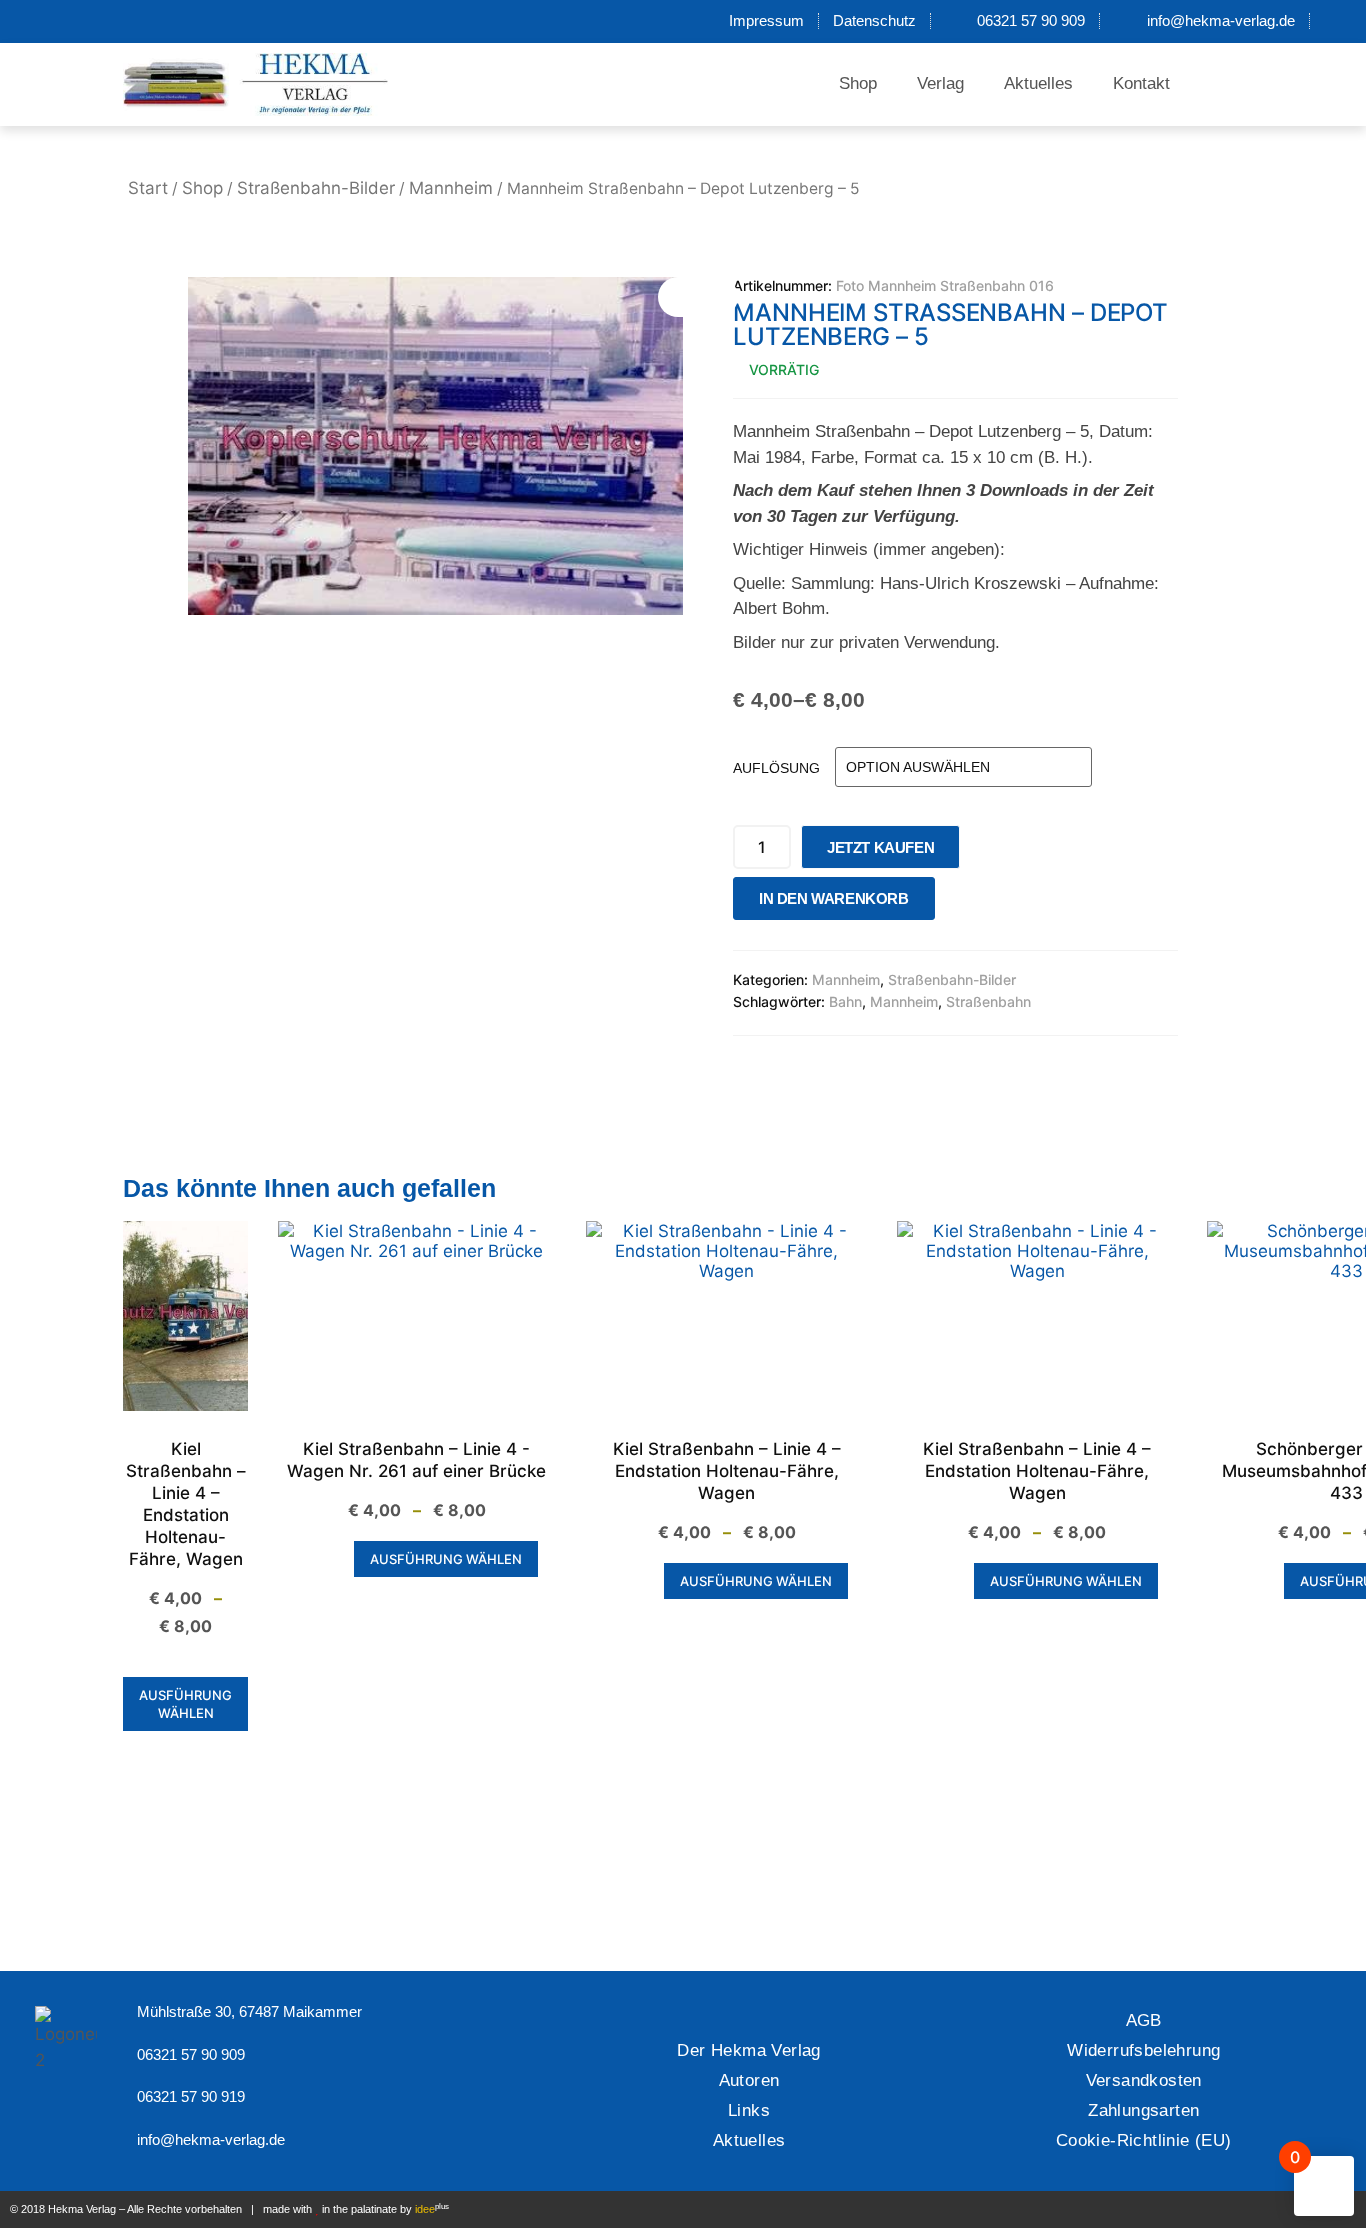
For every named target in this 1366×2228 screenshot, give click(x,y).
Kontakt (1141, 83)
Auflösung (776, 768)
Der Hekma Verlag (748, 2050)
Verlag (940, 83)
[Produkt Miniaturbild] (698, 297)
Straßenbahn (988, 1001)
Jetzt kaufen (880, 847)
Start (148, 188)
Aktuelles (1038, 83)
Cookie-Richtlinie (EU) (1144, 2140)
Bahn (845, 1001)
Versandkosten (1144, 2080)
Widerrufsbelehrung (1143, 2050)
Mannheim (451, 188)
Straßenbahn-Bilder (316, 188)
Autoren (749, 2080)
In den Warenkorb (834, 898)
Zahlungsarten (1143, 2110)
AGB (1144, 2020)
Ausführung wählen (185, 1704)
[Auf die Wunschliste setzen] (956, 903)
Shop (858, 83)
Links (749, 2110)
